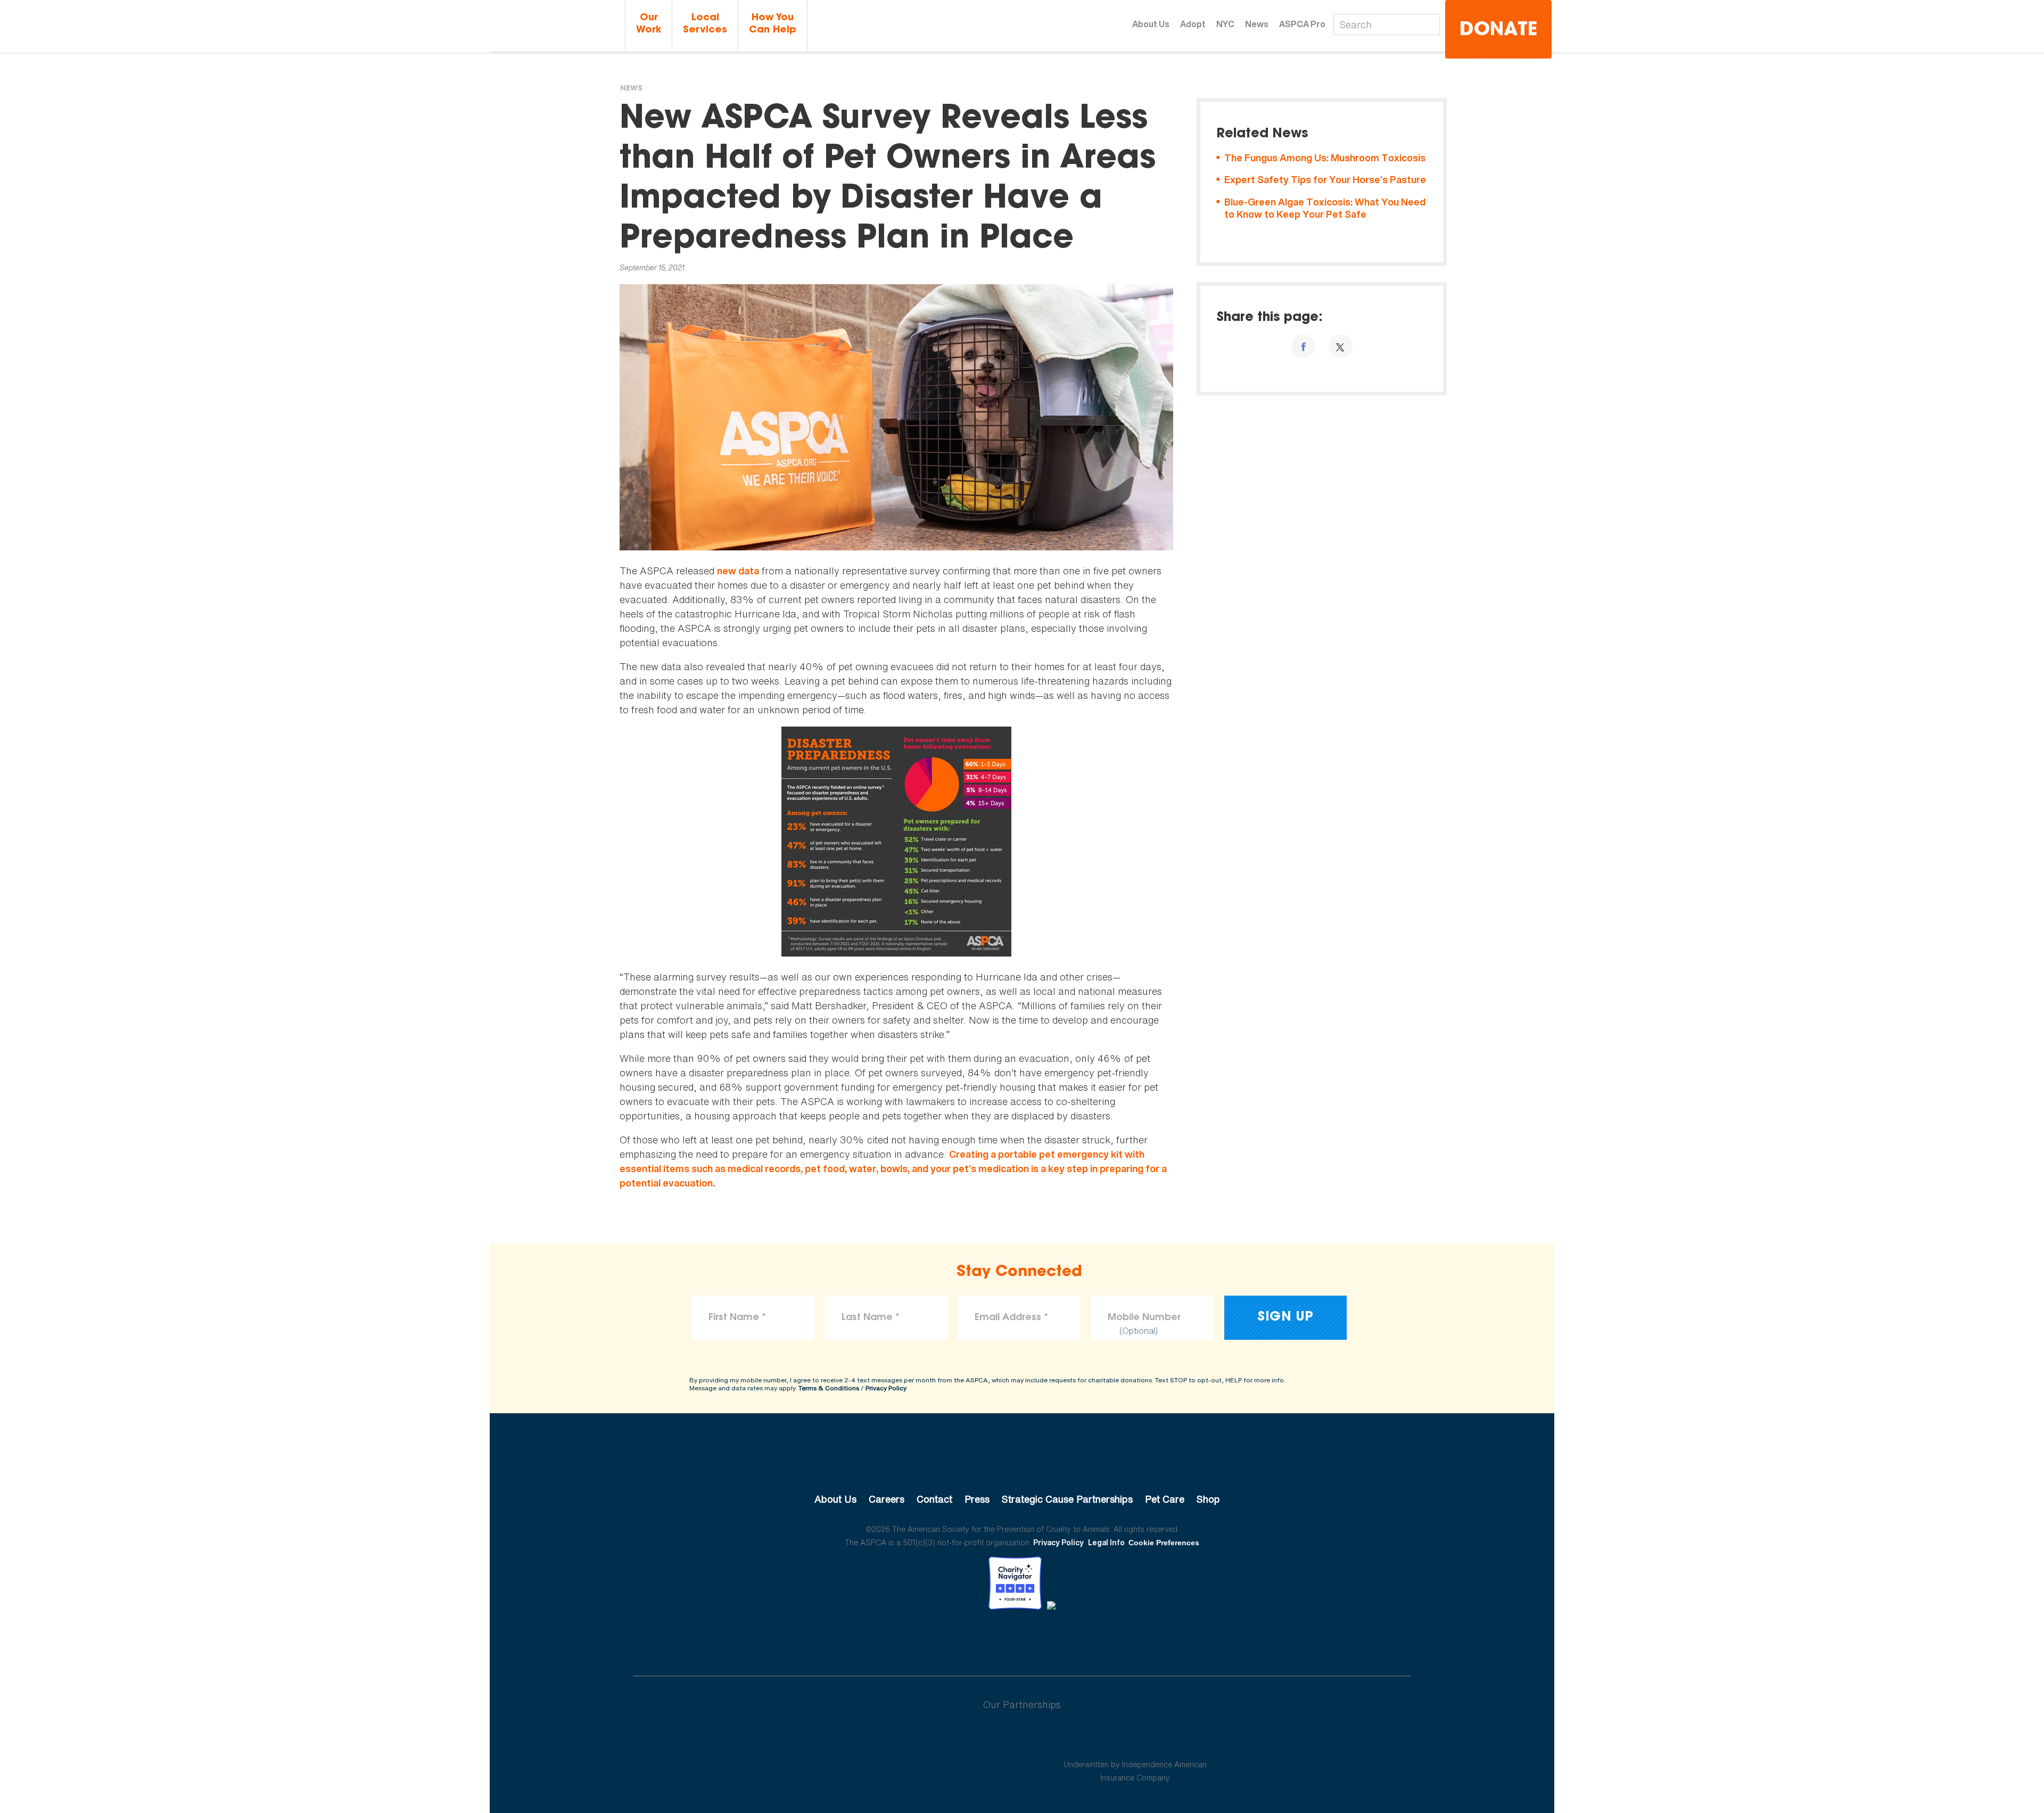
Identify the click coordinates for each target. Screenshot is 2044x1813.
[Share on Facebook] (1303, 346)
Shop (1208, 1499)
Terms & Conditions (829, 1388)
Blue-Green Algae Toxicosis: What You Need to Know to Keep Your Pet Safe (1325, 208)
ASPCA (1022, 1463)
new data (738, 571)
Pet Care (1165, 1499)
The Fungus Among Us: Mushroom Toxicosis (1325, 158)
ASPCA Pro (1302, 24)
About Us (1151, 24)
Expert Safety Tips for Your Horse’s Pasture (1325, 180)
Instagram (1050, 1639)
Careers (887, 1499)
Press (977, 1499)
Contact (934, 1499)
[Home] (556, 26)
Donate (1498, 31)
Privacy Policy (886, 1388)
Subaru (909, 1739)
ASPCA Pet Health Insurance (1135, 1739)
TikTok (1077, 1639)
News (1257, 24)
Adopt (1193, 24)
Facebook (967, 1639)
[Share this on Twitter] (1341, 346)
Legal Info (1106, 1542)
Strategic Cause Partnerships (1067, 1499)
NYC (1225, 24)
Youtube (1022, 1639)
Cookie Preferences (1164, 1543)
